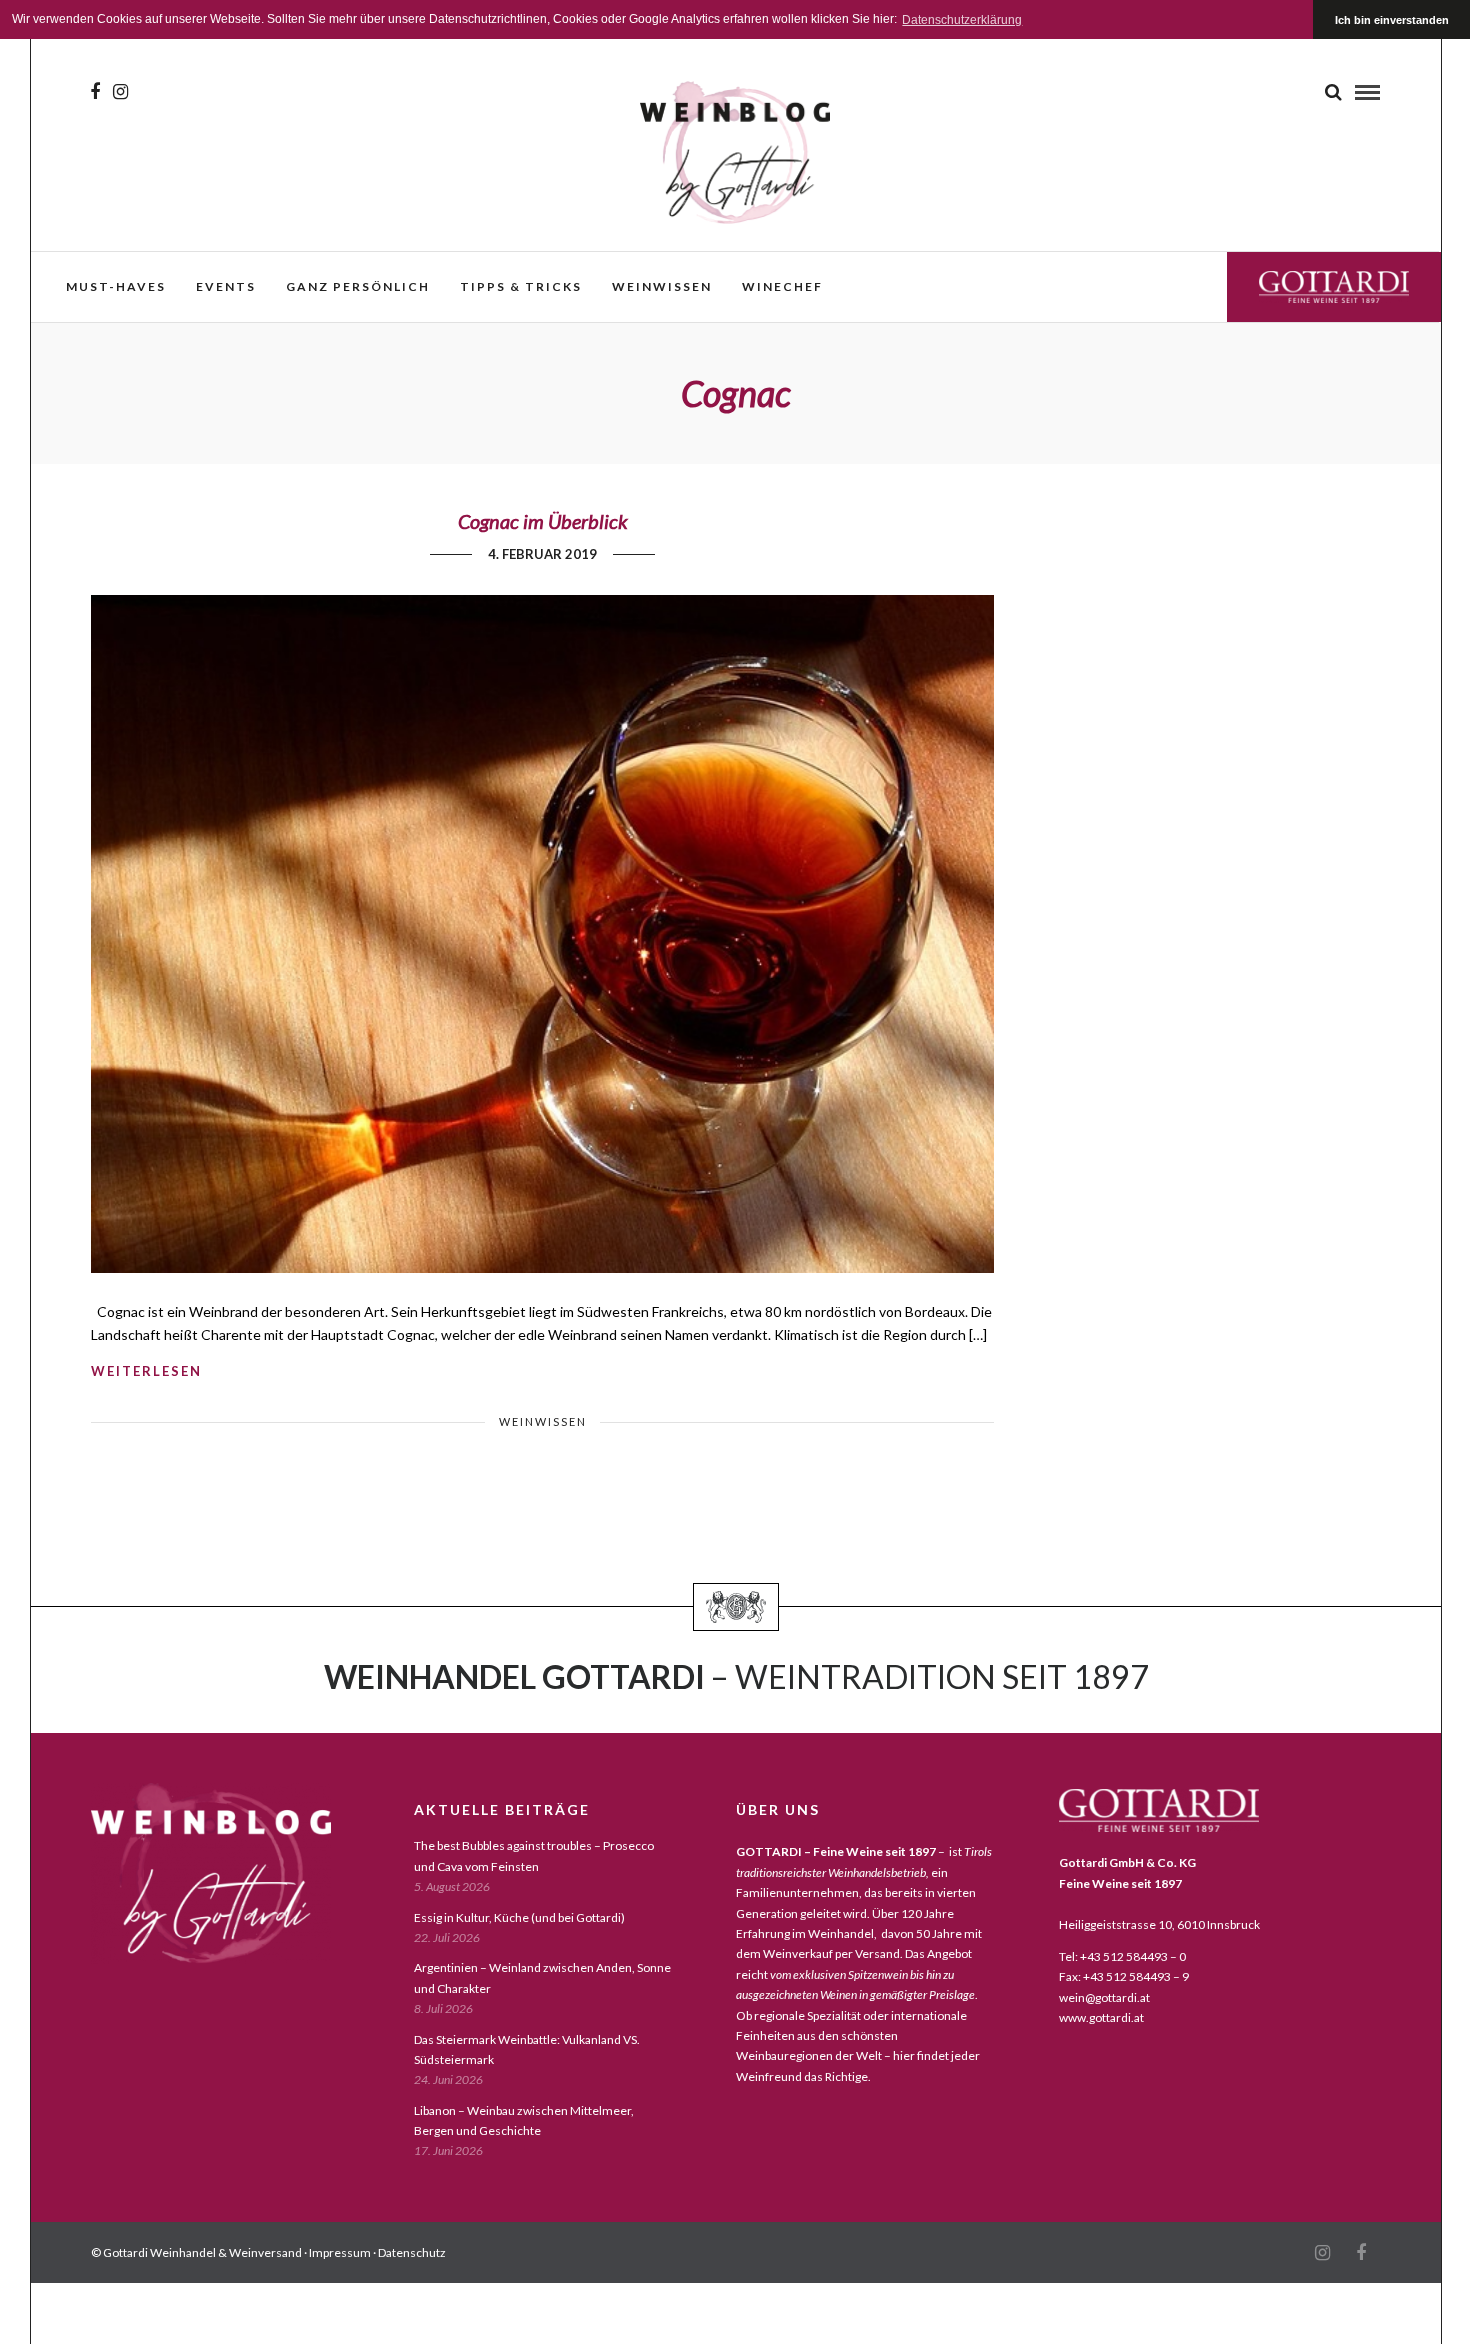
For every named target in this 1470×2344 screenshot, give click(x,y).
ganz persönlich (358, 286)
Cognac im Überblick (543, 521)
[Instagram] (120, 92)
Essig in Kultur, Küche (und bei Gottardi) (519, 1917)
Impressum (340, 2252)
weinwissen (662, 286)
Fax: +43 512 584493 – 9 (1124, 1976)
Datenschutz (412, 2252)
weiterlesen (146, 1371)
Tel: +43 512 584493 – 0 (1122, 1956)
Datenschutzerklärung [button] (962, 20)
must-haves (116, 286)
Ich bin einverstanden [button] (1392, 20)
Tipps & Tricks (521, 286)
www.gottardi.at (1101, 2017)
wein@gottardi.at (1104, 1997)
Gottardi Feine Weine (1334, 286)
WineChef (782, 286)
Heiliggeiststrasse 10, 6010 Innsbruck (1159, 1924)
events (226, 286)
